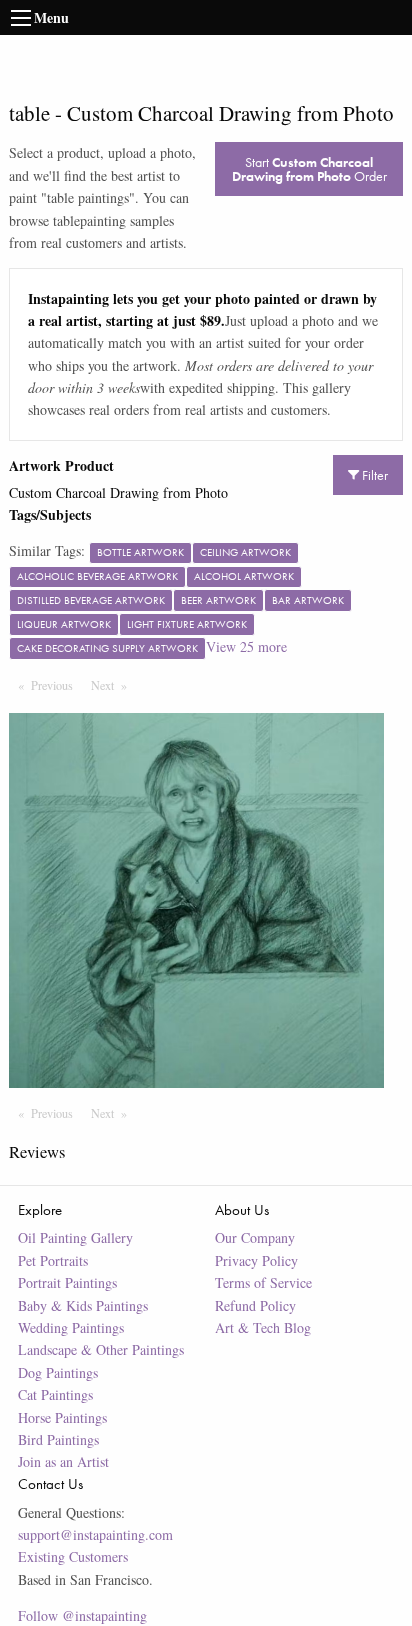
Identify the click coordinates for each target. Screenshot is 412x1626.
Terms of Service (263, 1282)
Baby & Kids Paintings (83, 1305)
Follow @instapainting (82, 1615)
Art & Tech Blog (263, 1327)
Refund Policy (255, 1305)
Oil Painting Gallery (75, 1237)
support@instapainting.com (95, 1534)
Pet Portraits (53, 1260)
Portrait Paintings (67, 1282)
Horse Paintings (62, 1417)
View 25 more (246, 646)
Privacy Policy (256, 1260)
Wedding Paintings (71, 1327)
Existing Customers (73, 1556)
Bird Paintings (58, 1439)
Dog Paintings (58, 1372)
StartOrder (309, 169)
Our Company (255, 1237)
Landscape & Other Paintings (101, 1349)
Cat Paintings (55, 1394)
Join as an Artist (63, 1461)
